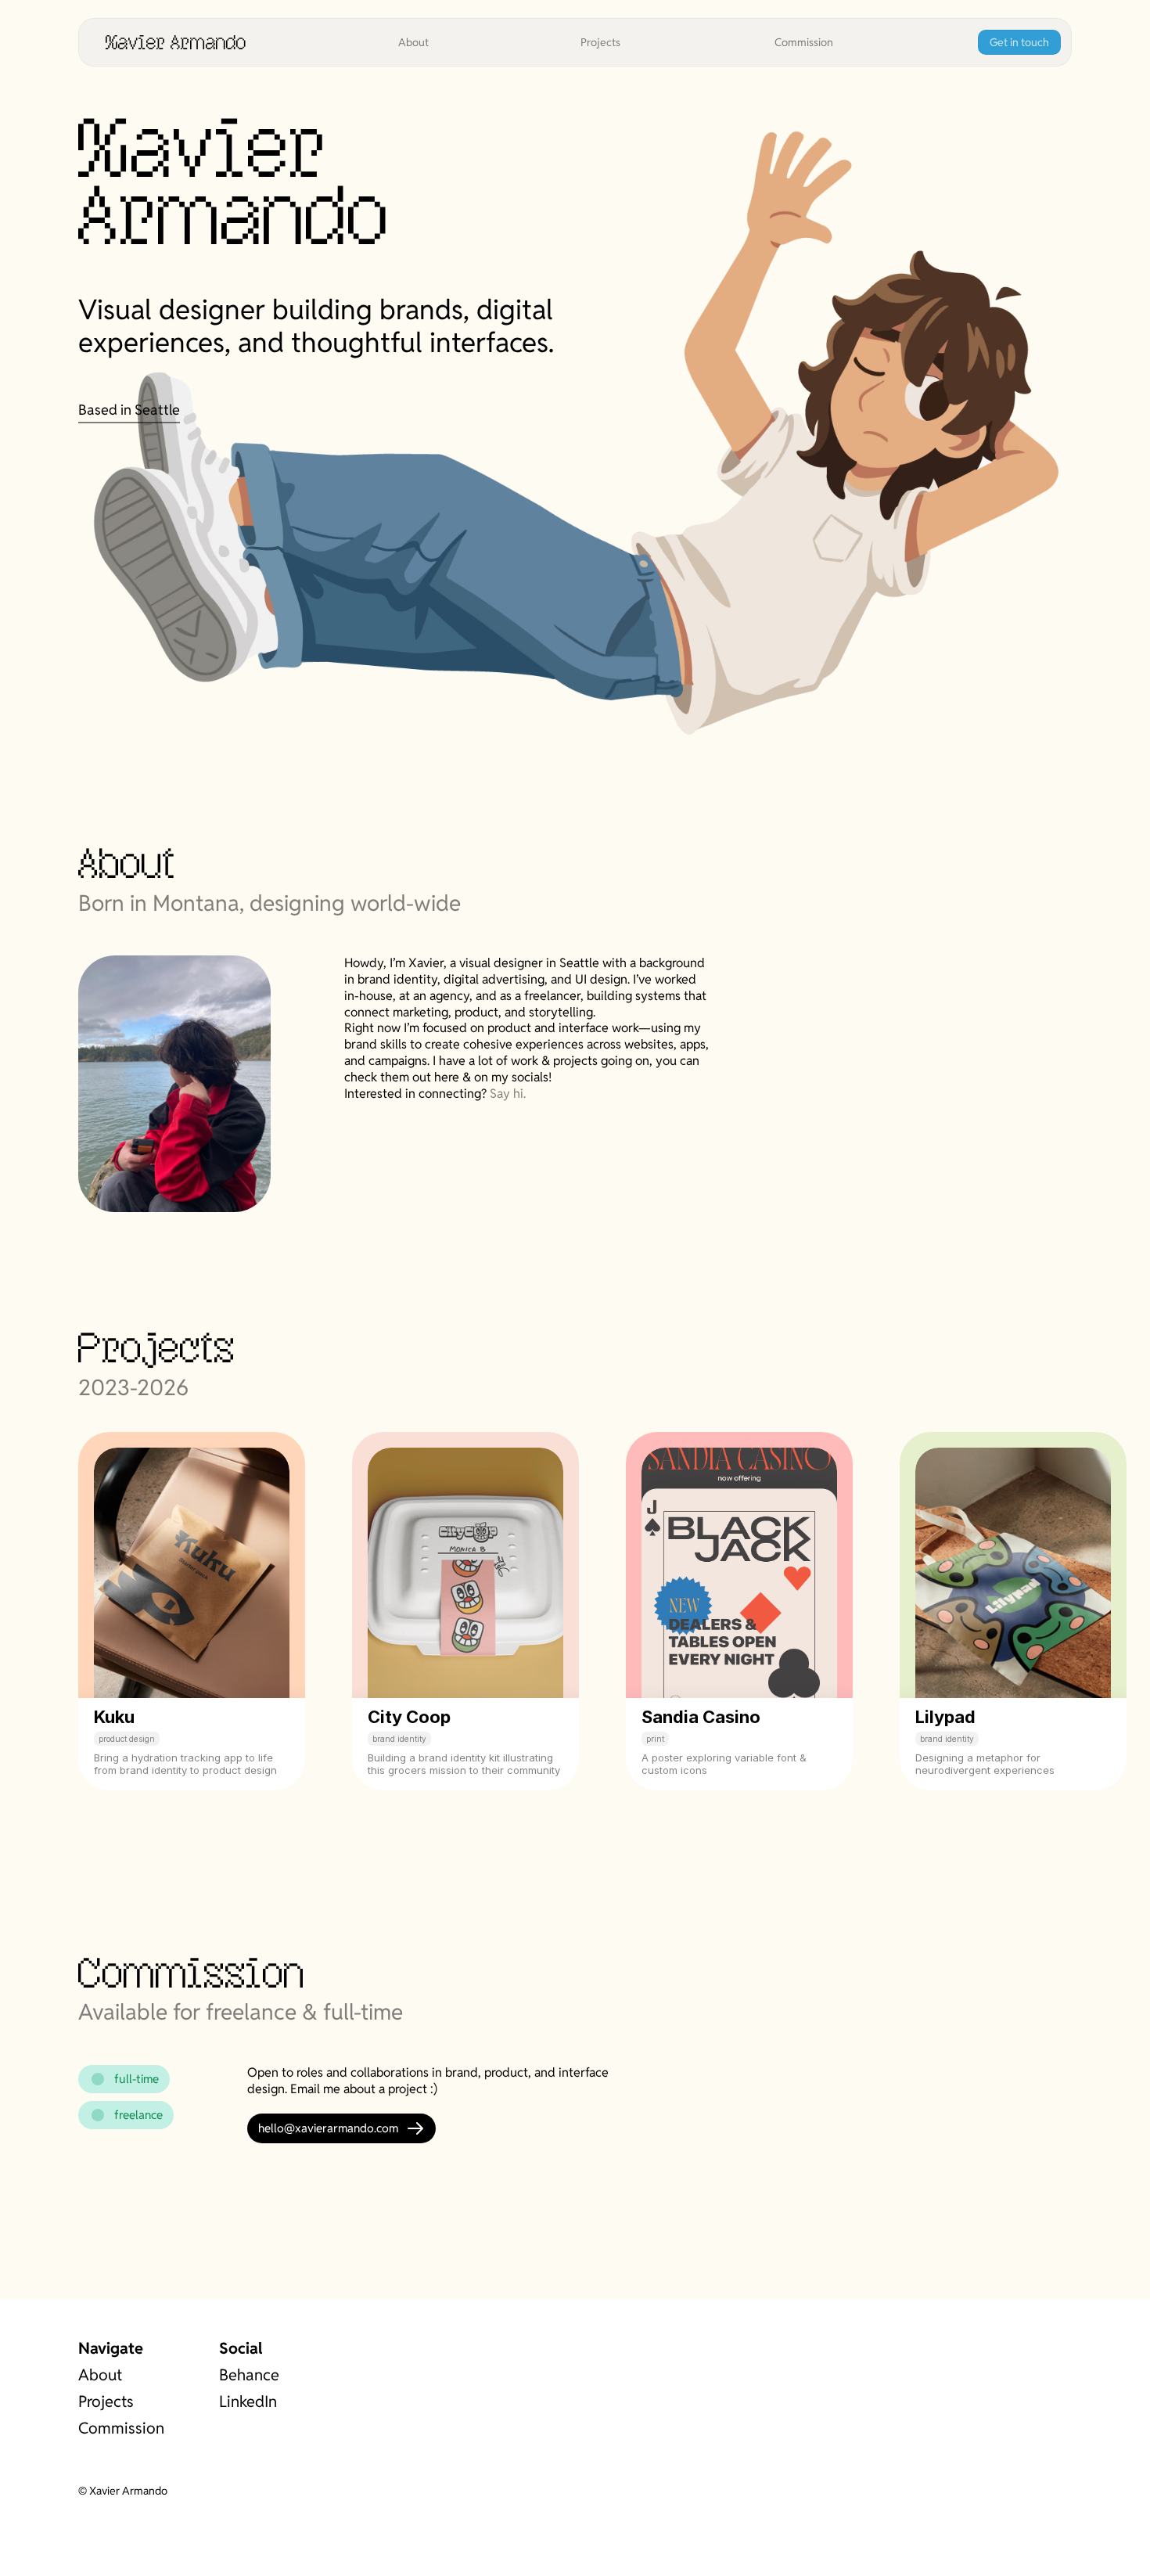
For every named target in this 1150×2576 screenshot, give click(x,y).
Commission (121, 2428)
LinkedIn (248, 2402)
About (100, 2375)
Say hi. (508, 1094)
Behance (249, 2375)
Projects (106, 2402)
